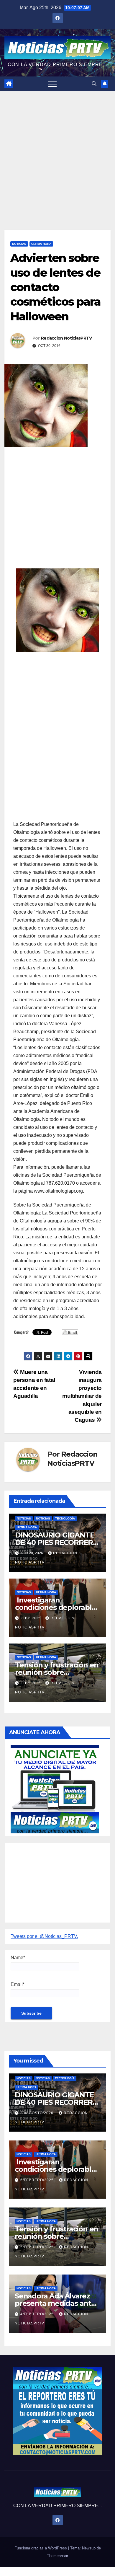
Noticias (19, 244)
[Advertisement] (57, 152)
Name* (18, 1958)
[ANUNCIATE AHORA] (55, 1789)
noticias (24, 1518)
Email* (18, 1984)
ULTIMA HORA (41, 244)
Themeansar (57, 2556)
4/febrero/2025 (38, 2314)
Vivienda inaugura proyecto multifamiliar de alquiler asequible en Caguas (82, 1396)
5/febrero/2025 (38, 2247)
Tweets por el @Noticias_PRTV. (44, 1936)
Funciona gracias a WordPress (41, 2548)
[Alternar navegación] (52, 84)
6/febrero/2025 (38, 2180)
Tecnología (65, 1518)
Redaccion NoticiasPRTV (66, 338)
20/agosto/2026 (37, 2113)
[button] (94, 84)
